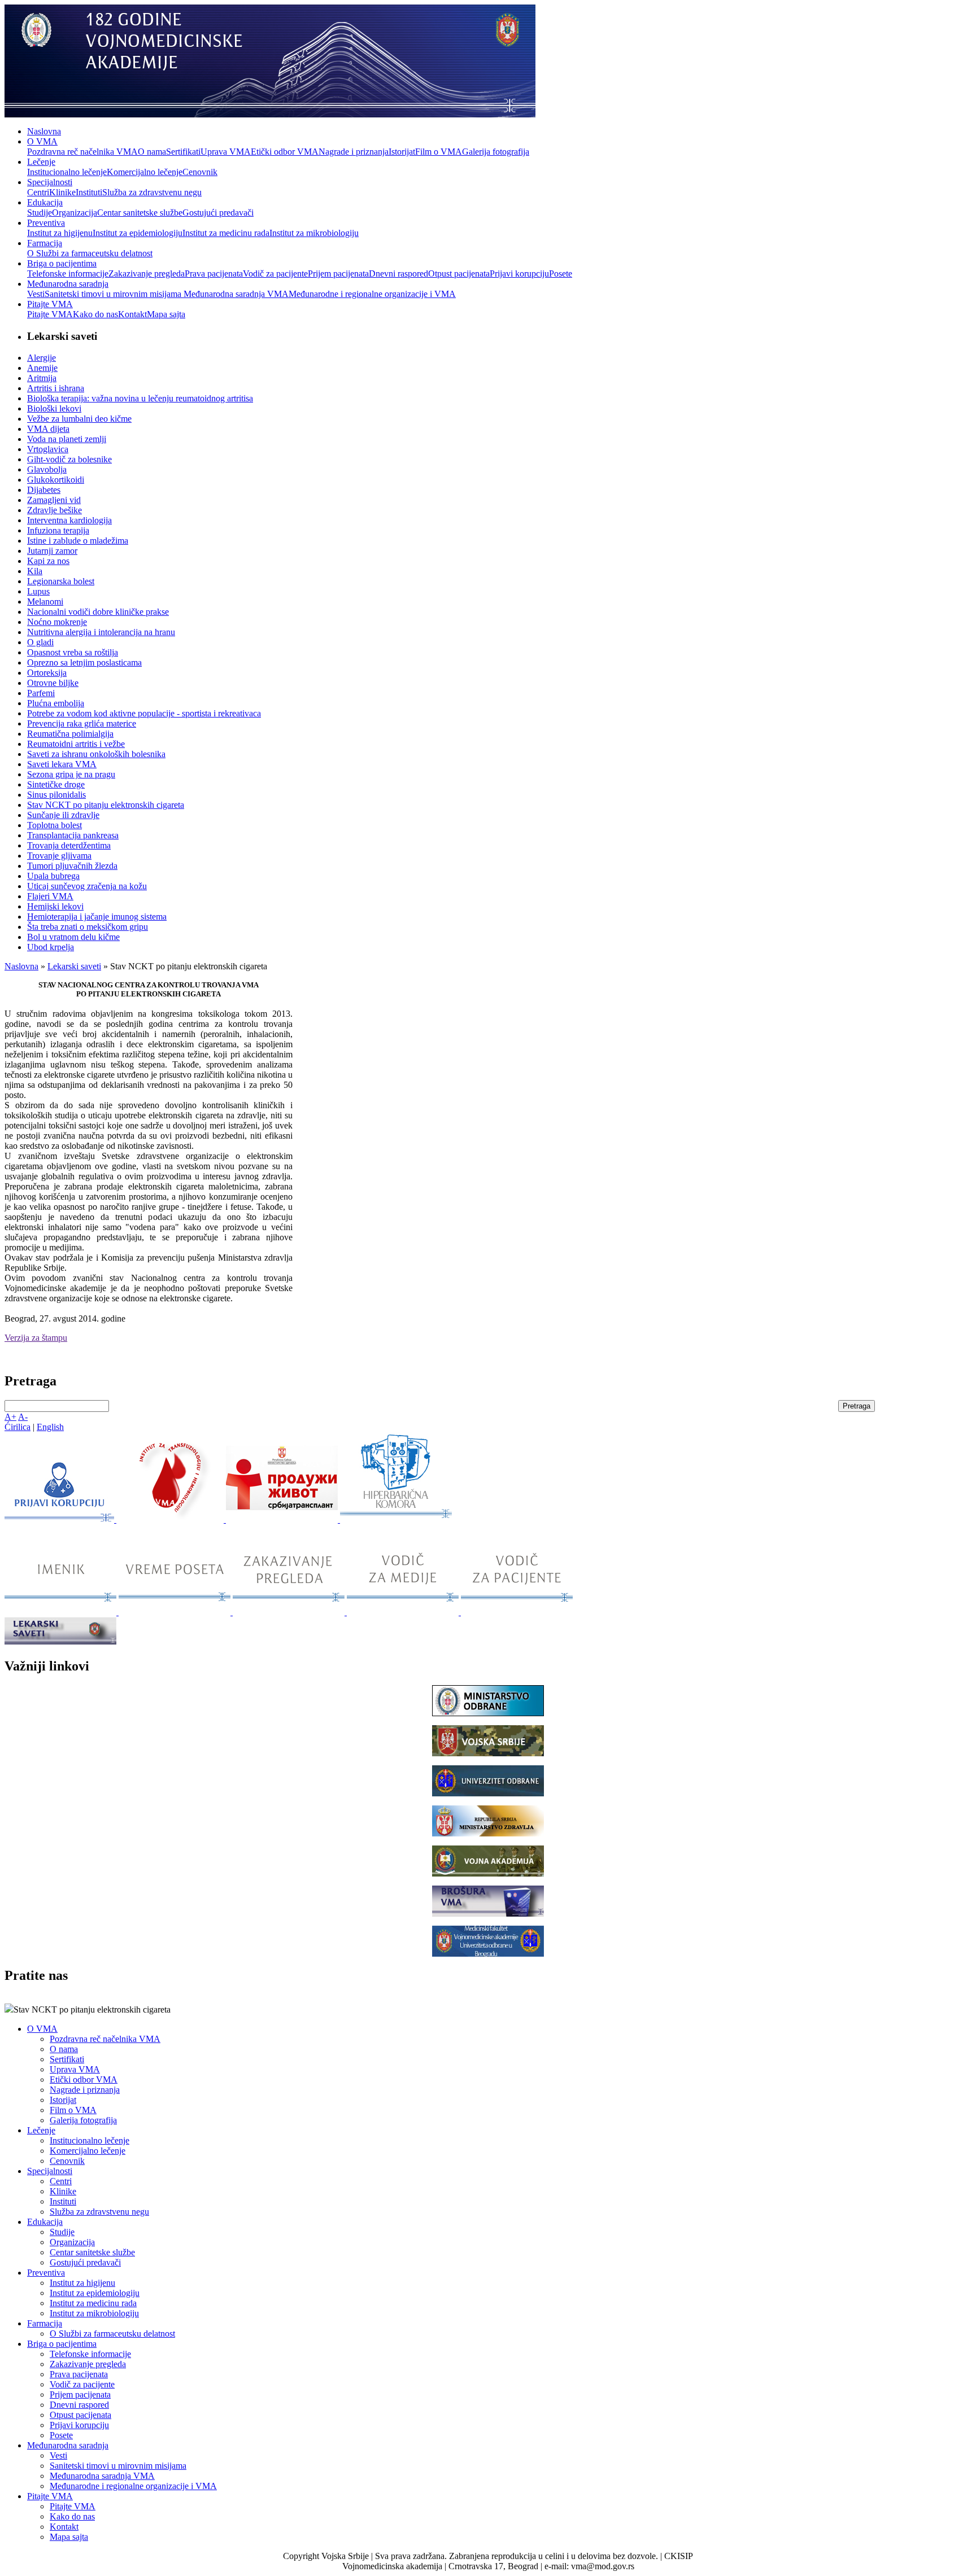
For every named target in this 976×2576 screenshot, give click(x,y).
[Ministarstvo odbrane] (488, 1713)
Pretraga (857, 1406)
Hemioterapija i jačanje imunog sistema (97, 917)
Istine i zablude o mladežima (78, 541)
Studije (40, 213)
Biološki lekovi (54, 408)
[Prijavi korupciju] (60, 1519)
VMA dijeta (48, 429)
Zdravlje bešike (55, 510)
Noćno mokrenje (57, 622)
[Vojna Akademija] (488, 1873)
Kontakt (132, 314)
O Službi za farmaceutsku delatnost (90, 253)
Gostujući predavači (218, 213)
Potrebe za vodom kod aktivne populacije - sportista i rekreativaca (144, 713)
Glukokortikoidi (56, 480)
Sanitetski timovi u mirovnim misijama (114, 294)
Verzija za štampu (36, 1338)
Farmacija (45, 243)
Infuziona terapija (58, 530)
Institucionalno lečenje (67, 172)
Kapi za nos (48, 561)
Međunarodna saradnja (68, 284)
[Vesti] (171, 1519)
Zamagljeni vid (54, 500)
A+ (10, 1417)
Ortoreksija (47, 673)
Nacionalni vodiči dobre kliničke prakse (98, 612)
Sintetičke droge (56, 784)
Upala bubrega (53, 876)
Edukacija (45, 202)
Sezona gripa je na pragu (71, 774)
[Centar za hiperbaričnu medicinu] (396, 1519)
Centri (38, 192)
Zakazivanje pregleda (147, 274)
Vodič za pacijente (275, 274)
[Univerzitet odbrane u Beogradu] (488, 1793)
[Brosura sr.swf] (488, 1914)
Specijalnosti (50, 182)
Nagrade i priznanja (354, 152)
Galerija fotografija (496, 152)
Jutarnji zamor (52, 551)
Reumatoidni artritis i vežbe (76, 744)
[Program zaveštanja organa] (283, 1519)
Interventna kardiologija (69, 520)
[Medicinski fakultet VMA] (488, 1954)
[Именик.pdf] (62, 1612)
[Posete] (176, 1612)
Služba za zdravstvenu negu (152, 192)
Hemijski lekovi (55, 906)
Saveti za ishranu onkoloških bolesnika (96, 754)
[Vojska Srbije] (488, 1753)
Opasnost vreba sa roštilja (73, 652)
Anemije (42, 368)
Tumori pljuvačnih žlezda (72, 866)
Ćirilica (18, 1427)
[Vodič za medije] (404, 1612)
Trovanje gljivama (59, 856)
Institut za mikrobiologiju (314, 233)
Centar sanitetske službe (140, 213)
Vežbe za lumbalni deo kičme (79, 419)
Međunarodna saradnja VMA (236, 294)
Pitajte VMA (50, 304)
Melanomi (45, 602)
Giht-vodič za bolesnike (69, 459)
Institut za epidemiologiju (138, 233)
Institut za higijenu (60, 233)
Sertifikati (183, 152)
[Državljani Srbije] (290, 1612)
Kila (35, 571)
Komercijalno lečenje (145, 172)
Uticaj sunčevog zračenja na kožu (87, 886)
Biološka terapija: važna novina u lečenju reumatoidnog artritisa (140, 398)
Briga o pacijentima (62, 263)
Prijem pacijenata (338, 274)
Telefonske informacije (68, 274)
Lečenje (41, 162)
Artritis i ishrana (56, 388)
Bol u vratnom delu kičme (73, 937)
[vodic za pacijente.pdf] (517, 1612)
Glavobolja (47, 469)
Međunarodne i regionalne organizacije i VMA (372, 294)
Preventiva (46, 223)
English (50, 1427)
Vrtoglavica (48, 449)
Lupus (38, 591)
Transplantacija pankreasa (73, 835)
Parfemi (41, 693)
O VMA (42, 141)
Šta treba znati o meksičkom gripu (88, 927)
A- (23, 1417)
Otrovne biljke (53, 683)
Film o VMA (439, 152)
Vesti (36, 294)
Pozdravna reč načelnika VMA (82, 152)
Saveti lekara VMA (62, 764)
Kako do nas (95, 314)
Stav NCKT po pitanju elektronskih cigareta (106, 805)
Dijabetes (44, 490)
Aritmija (42, 378)
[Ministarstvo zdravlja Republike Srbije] (488, 1833)
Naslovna (44, 131)
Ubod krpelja (51, 947)
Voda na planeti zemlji (67, 439)
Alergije (42, 358)
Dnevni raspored (398, 274)
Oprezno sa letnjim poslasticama (84, 662)
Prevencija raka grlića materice (82, 723)
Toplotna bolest (55, 825)
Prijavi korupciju (519, 274)
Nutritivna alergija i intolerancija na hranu (101, 632)
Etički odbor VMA (285, 152)
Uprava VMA (226, 152)
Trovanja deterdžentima (69, 845)
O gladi (40, 642)
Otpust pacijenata (459, 274)
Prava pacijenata (214, 274)
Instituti (89, 192)
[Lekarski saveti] (60, 1641)
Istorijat (402, 152)
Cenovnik (200, 172)
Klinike (62, 192)
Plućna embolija (56, 703)
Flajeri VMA (50, 896)
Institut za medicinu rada (226, 233)
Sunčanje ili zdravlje (63, 815)
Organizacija (75, 213)
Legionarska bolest (61, 581)
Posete (561, 274)
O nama (152, 152)
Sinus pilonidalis (56, 795)
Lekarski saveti (74, 966)
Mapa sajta (166, 314)
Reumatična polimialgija (70, 734)
